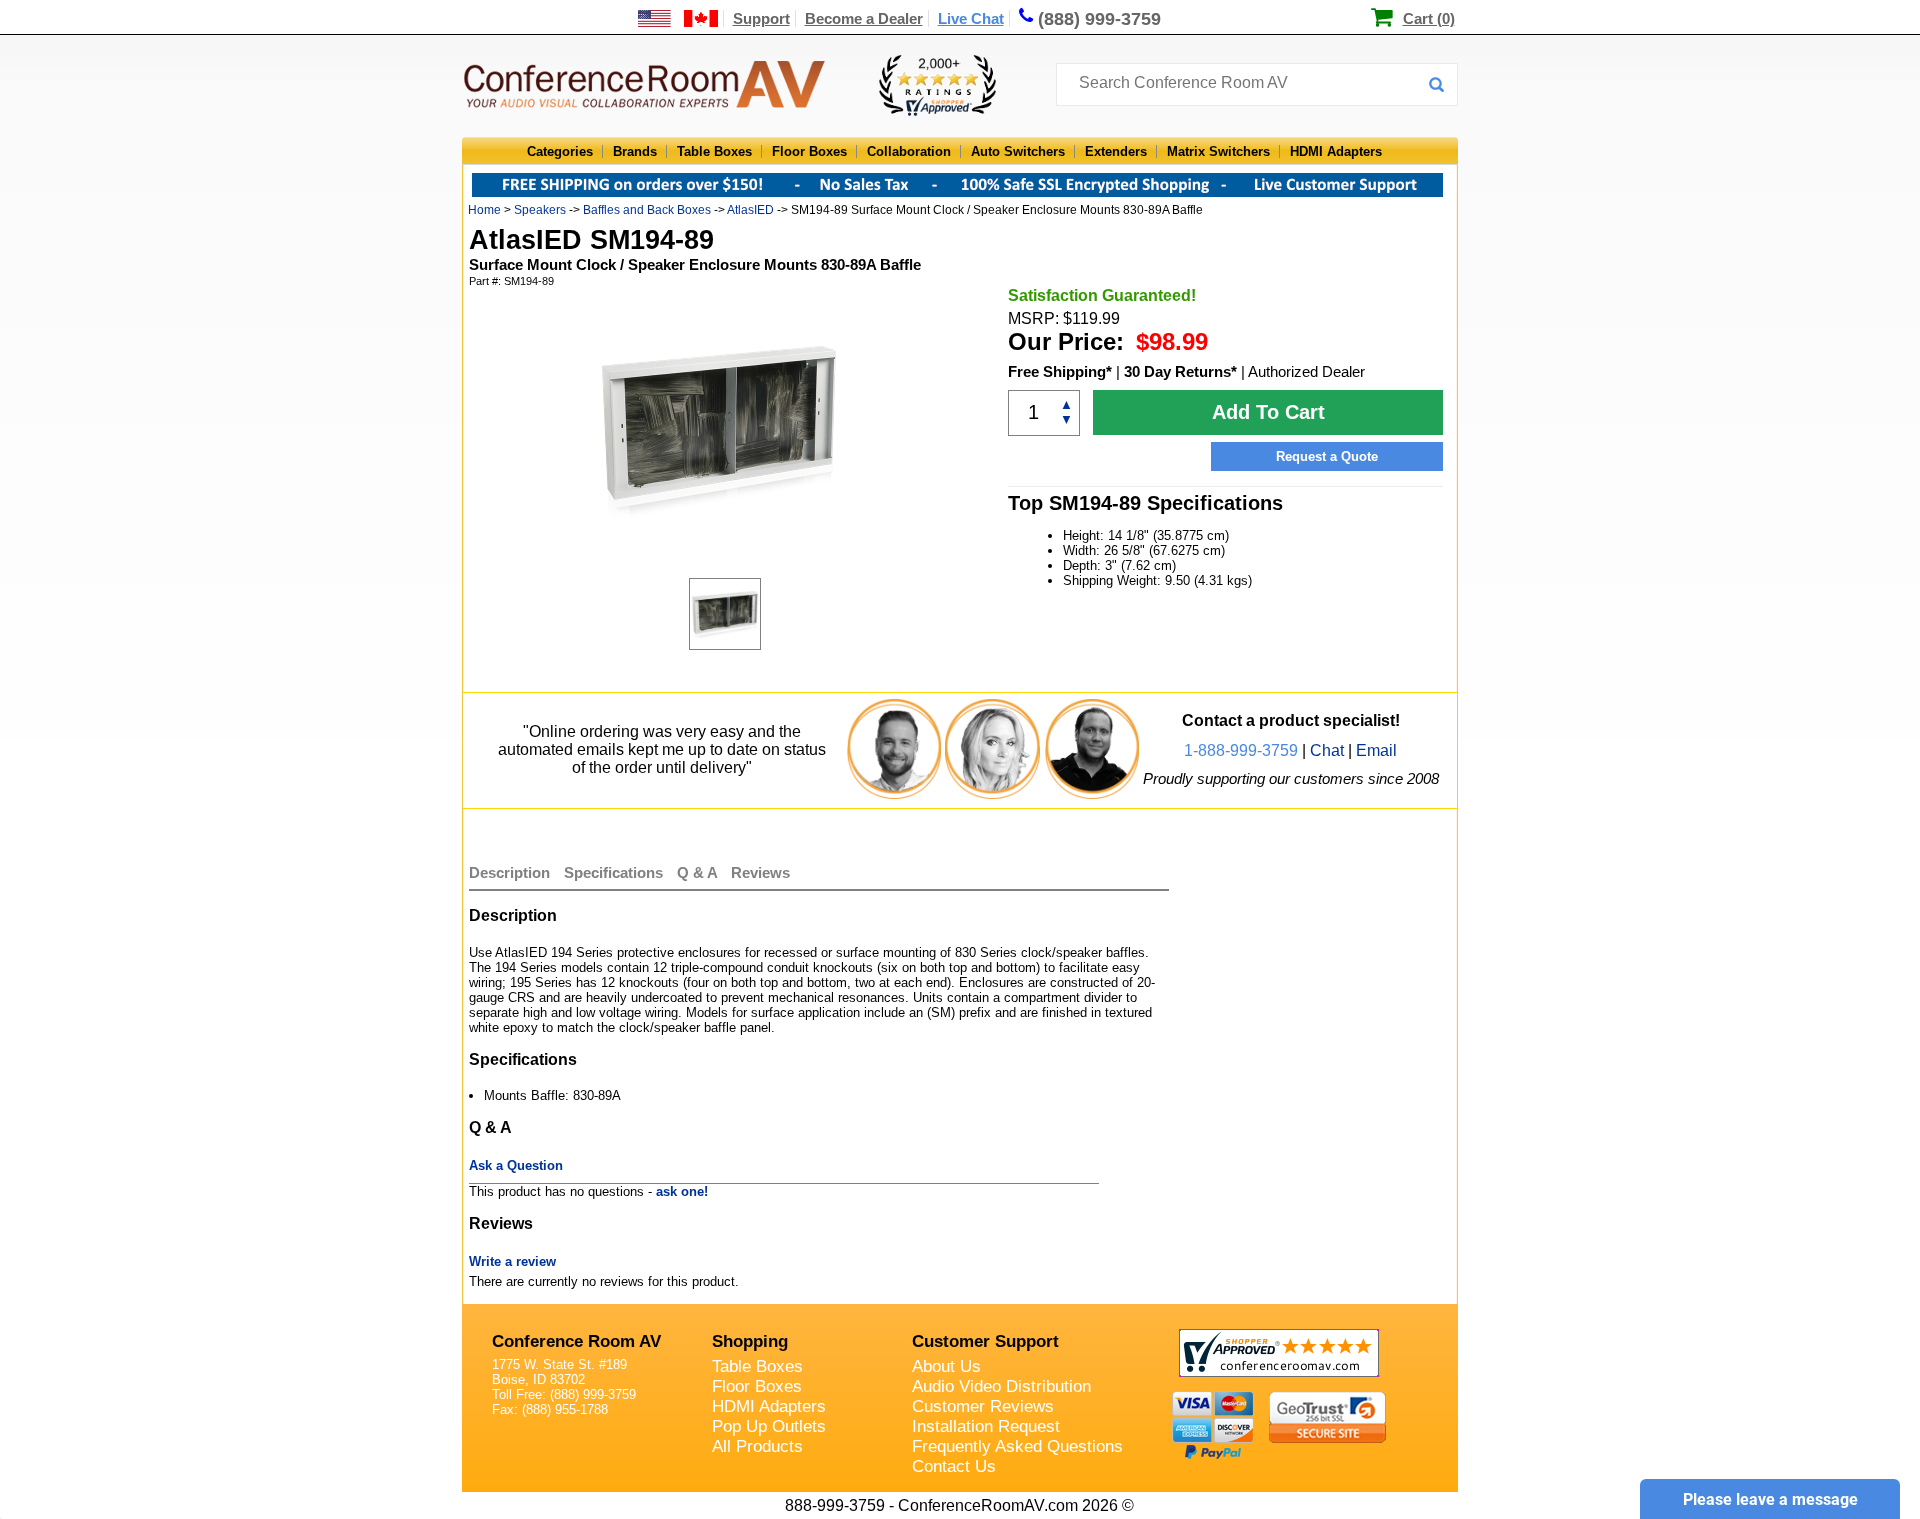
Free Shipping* (1060, 371)
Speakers (540, 210)
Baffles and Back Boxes (647, 210)
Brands (635, 151)
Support (761, 18)
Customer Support (985, 1341)
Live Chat (971, 18)
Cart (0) (1429, 18)
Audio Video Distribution (1001, 1386)
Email (1376, 750)
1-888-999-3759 (1241, 750)
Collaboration (909, 151)
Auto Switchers (1018, 151)
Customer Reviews (983, 1406)
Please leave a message (1770, 1499)
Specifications (613, 872)
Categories (560, 151)
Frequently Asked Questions (1017, 1446)
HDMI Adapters (1336, 151)
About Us (946, 1366)
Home (484, 210)
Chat (1327, 750)
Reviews (760, 872)
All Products (757, 1446)
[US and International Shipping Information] (678, 18)
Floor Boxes (809, 151)
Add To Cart (1268, 412)
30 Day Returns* (1180, 371)
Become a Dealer (864, 18)
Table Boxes (714, 151)
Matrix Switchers (1218, 151)
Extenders (1116, 151)
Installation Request (986, 1426)
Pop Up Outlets (769, 1426)
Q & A (699, 872)
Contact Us (954, 1466)
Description (509, 872)
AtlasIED (750, 210)
